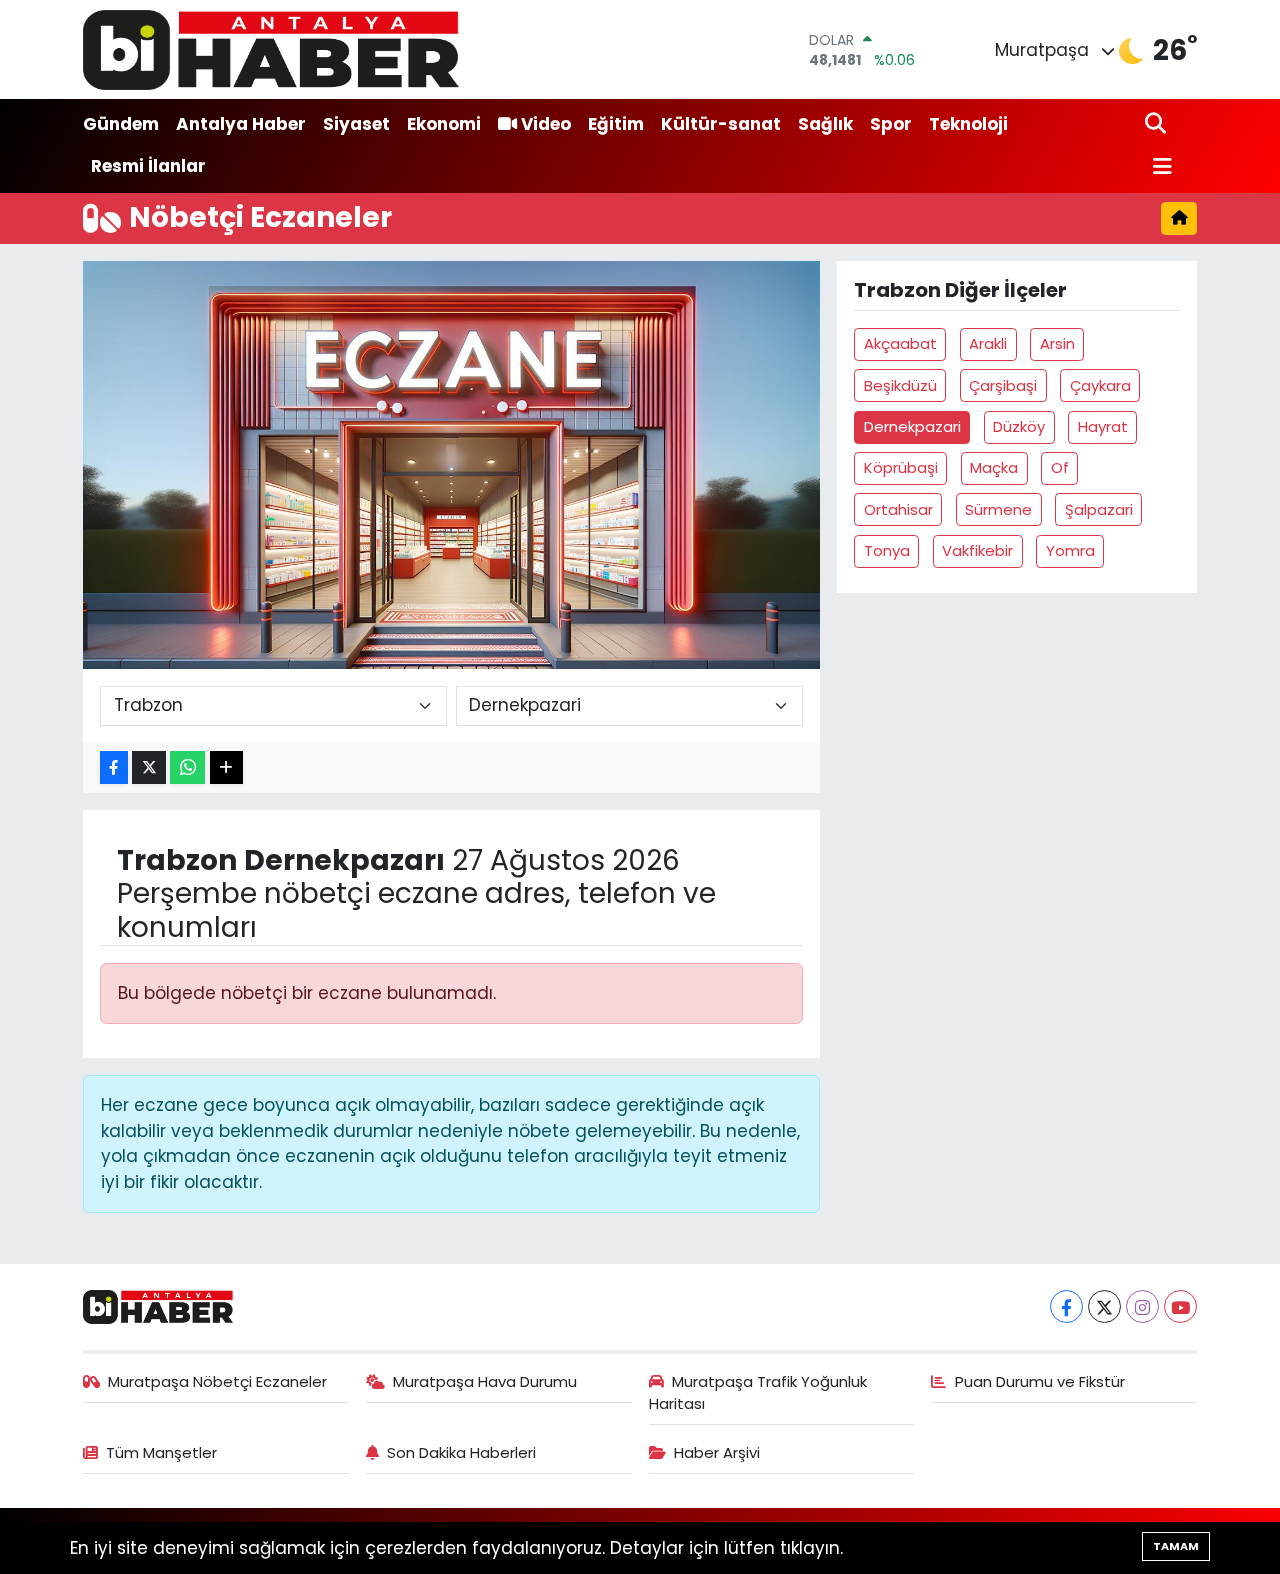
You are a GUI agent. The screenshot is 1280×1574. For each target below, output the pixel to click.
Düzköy (1019, 426)
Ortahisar (898, 509)
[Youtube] (1180, 1306)
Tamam (1176, 1546)
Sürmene (998, 509)
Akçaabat (900, 343)
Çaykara (1100, 385)
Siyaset (356, 124)
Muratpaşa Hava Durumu (485, 1381)
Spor (891, 124)
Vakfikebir (977, 550)
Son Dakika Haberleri (461, 1452)
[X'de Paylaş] (149, 767)
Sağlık (825, 124)
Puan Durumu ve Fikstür (1040, 1381)
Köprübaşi (901, 467)
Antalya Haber (241, 124)
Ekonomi (444, 124)
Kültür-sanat (721, 124)
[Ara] (1157, 124)
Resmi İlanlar (148, 166)
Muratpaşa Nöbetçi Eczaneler (217, 1381)
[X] (1104, 1306)
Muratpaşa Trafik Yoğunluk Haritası (758, 1392)
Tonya (887, 550)
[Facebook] (1066, 1306)
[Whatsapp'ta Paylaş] (187, 767)
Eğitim (616, 124)
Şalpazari (1099, 509)
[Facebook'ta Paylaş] (114, 767)
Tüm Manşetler (161, 1452)
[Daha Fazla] (226, 767)
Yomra (1070, 550)
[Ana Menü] (1159, 167)
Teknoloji (968, 124)
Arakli (988, 343)
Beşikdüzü (900, 385)
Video (546, 124)
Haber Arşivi (717, 1452)
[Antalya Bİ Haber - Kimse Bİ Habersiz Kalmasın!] (271, 49)
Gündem (121, 124)
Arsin (1057, 343)
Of (1060, 467)
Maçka (994, 467)
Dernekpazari (912, 426)
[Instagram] (1142, 1306)
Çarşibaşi (1003, 385)
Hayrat (1103, 426)
